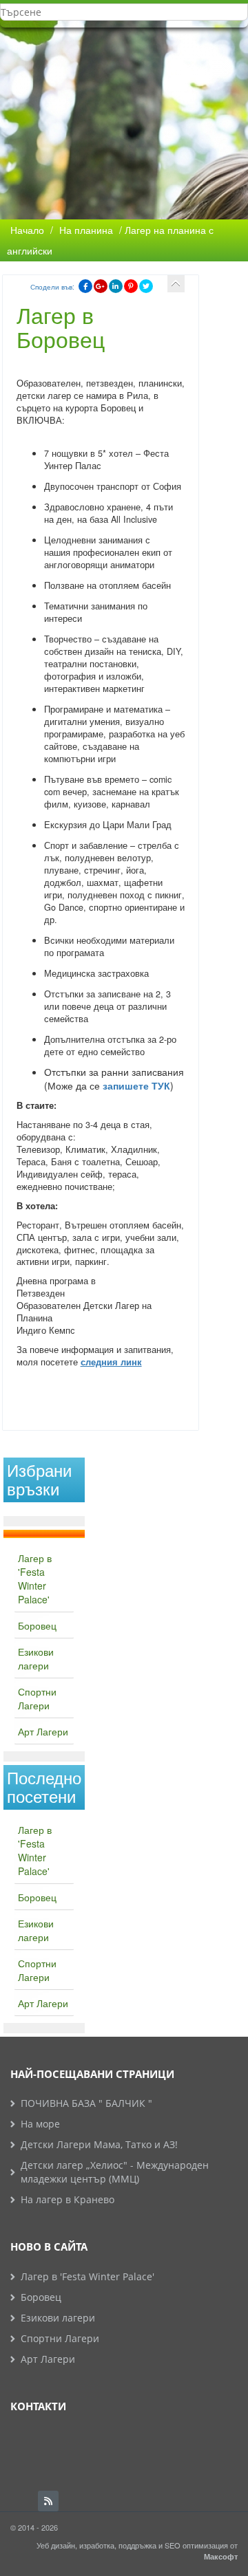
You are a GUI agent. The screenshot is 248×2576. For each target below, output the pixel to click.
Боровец (37, 1625)
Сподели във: (52, 287)
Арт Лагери (43, 1731)
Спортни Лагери (37, 1698)
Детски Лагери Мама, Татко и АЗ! (99, 2144)
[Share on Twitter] (146, 286)
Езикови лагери (36, 1658)
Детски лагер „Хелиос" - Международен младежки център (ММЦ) (115, 2172)
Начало (27, 230)
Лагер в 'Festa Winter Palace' (35, 1579)
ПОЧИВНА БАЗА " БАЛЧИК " (86, 2103)
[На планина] (176, 284)
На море (40, 2124)
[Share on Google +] (101, 286)
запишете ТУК (136, 1085)
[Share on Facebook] (85, 286)
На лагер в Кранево (68, 2199)
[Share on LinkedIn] (116, 286)
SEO (173, 2545)
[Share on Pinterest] (131, 286)
